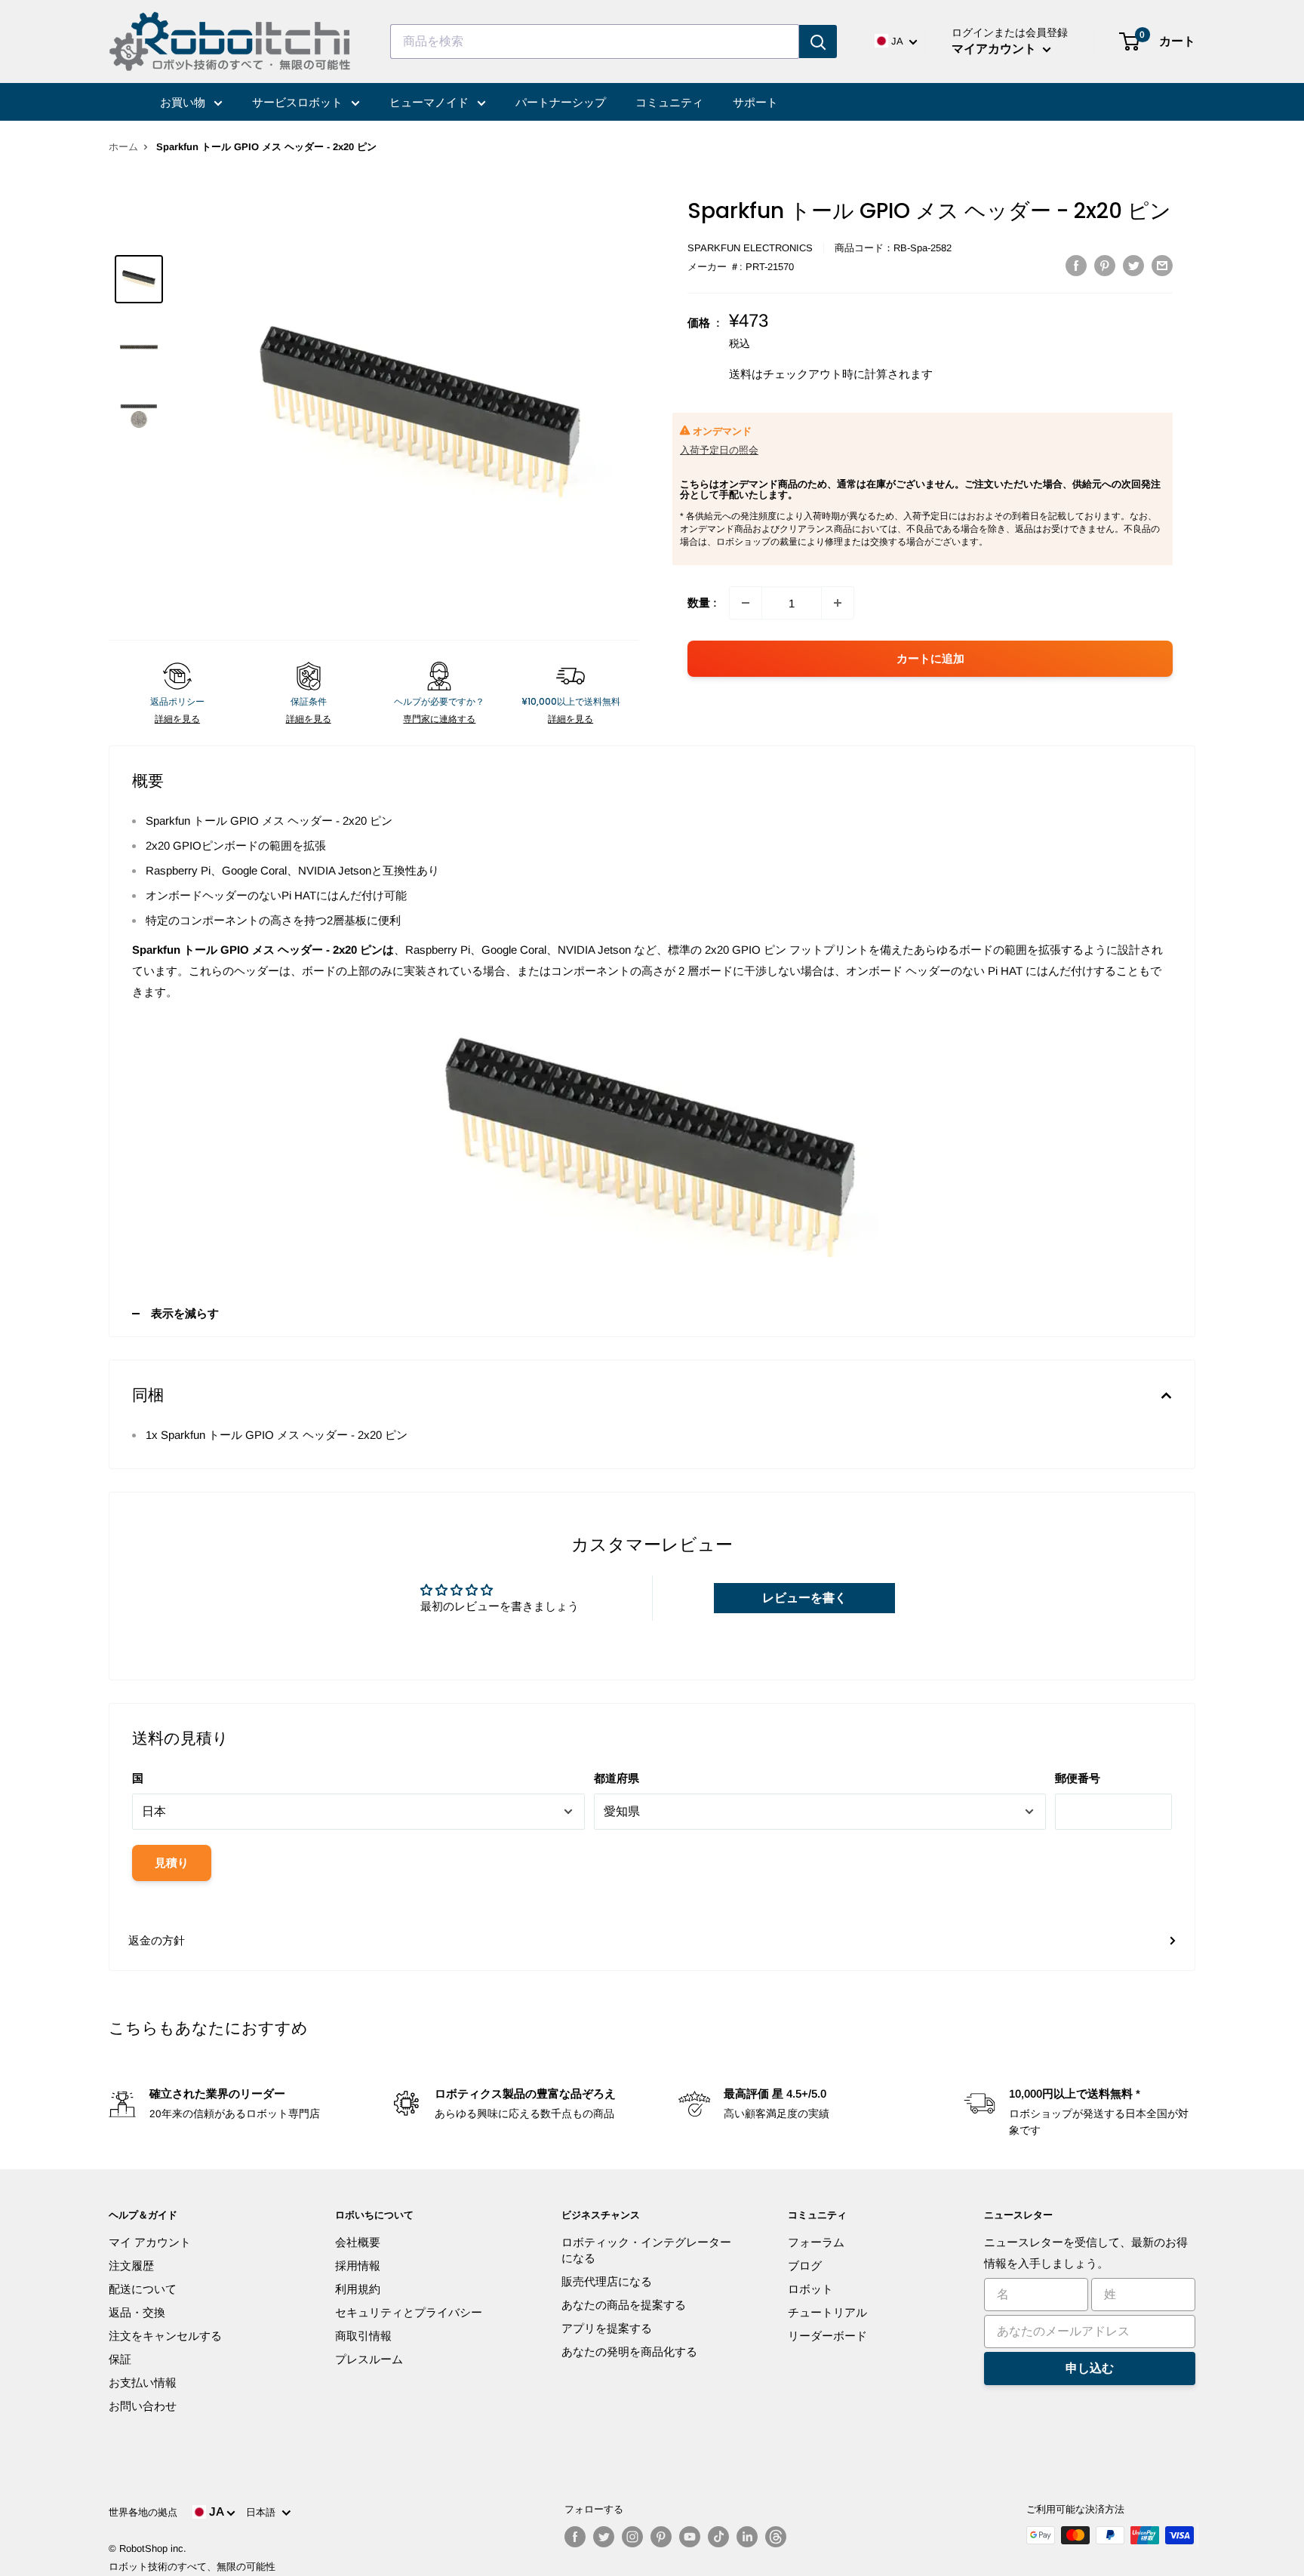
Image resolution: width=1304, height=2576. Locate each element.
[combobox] (595, 41)
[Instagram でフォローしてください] (632, 2537)
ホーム (123, 147)
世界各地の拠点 (143, 2512)
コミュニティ (669, 102)
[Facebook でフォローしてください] (575, 2537)
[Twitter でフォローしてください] (604, 2537)
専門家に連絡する (439, 719)
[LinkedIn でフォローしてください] (747, 2537)
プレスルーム (369, 2359)
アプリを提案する (607, 2328)
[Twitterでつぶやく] (1133, 265)
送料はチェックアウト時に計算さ (814, 374)
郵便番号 (1078, 1778)
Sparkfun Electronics (750, 248)
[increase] (838, 603)
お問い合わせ (143, 2406)
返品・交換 (137, 2312)
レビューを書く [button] (804, 1598)
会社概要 (358, 2242)
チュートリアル (827, 2312)
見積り (172, 1863)
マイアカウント (995, 49)
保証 (120, 2359)
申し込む (1090, 2368)
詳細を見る (177, 719)
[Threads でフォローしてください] (776, 2537)
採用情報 (358, 2266)
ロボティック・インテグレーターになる (646, 2250)
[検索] (818, 41)
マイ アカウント (150, 2242)
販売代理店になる (607, 2281)
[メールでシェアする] (1162, 265)
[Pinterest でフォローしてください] (661, 2537)
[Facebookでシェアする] (1076, 265)
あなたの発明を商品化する (629, 2352)
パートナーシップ (561, 102)
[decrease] (746, 603)
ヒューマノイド (431, 102)
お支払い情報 (143, 2382)
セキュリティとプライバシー (409, 2312)
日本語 (264, 2512)
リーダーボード (827, 2336)
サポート (755, 102)
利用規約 (358, 2289)
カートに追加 (930, 658)
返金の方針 (157, 1940)
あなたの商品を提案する (624, 2305)
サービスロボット (299, 102)
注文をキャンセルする (165, 2336)
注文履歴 (131, 2266)
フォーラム (816, 2242)
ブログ (805, 2266)
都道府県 (617, 1778)
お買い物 (184, 102)
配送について (143, 2289)
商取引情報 (363, 2336)
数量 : (702, 603)
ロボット (810, 2289)
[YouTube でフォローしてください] (690, 2537)
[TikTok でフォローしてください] (718, 2537)
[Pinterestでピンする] (1105, 265)
